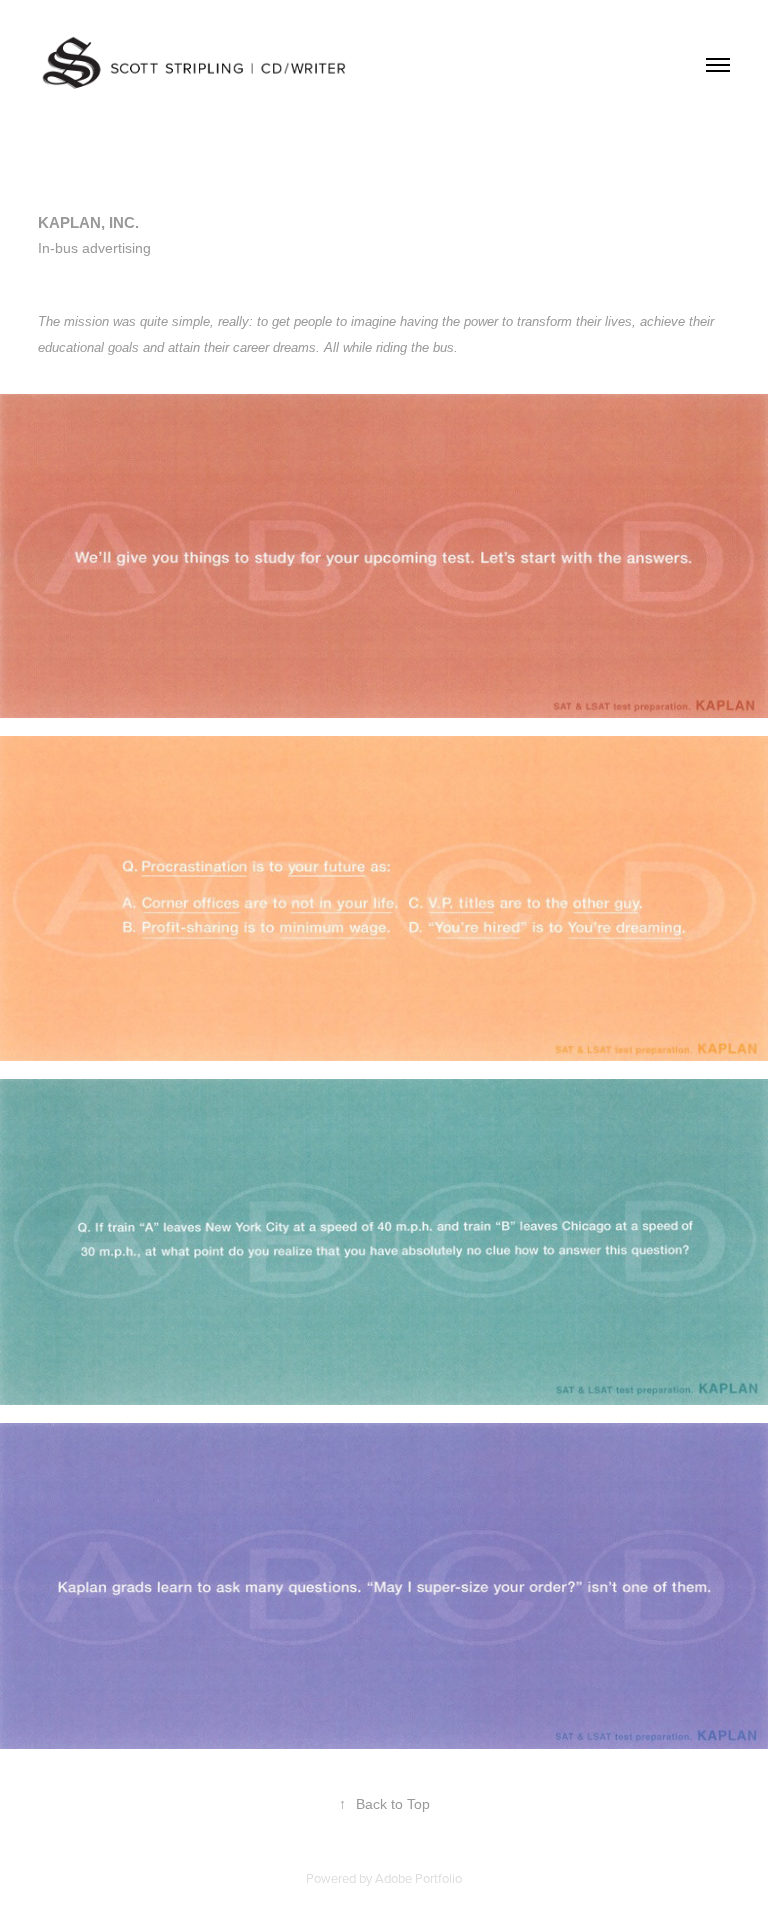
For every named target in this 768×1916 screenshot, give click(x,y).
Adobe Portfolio (418, 1878)
